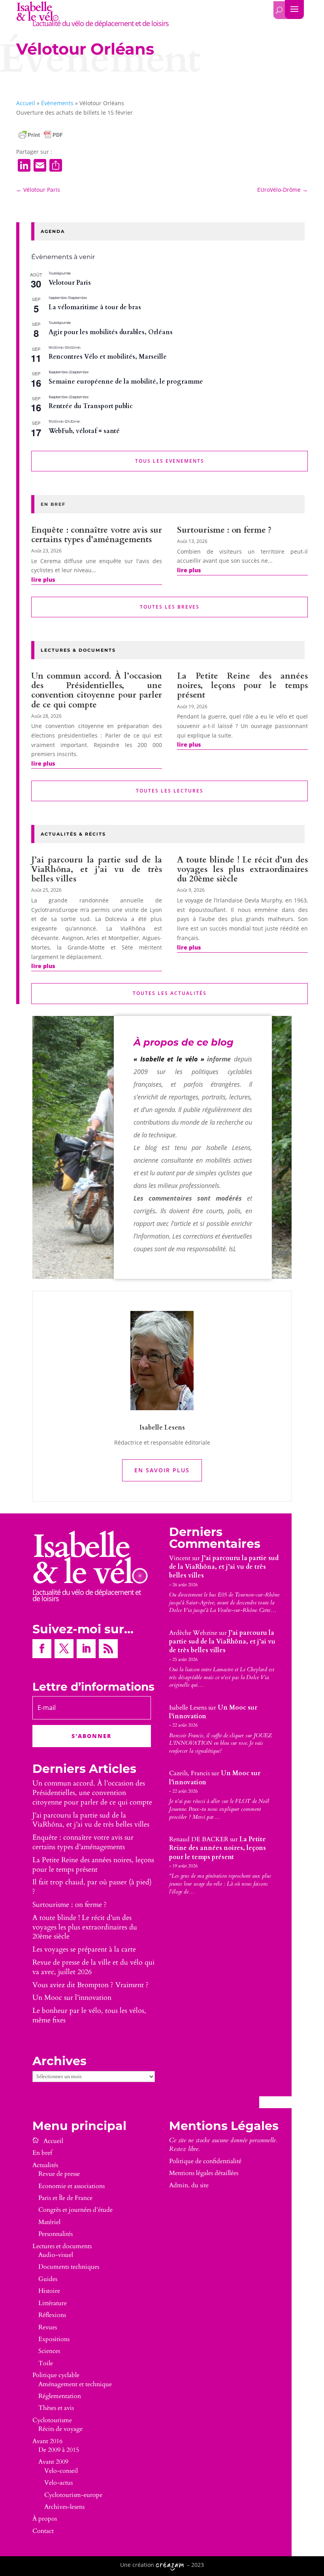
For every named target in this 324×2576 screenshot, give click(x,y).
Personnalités (56, 2234)
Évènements (57, 103)
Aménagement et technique (75, 2384)
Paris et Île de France (65, 2198)
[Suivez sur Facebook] (42, 1649)
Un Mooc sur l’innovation (72, 1998)
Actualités (45, 2165)
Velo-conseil (61, 2471)
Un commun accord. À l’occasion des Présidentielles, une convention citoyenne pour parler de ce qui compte (97, 690)
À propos (45, 2519)
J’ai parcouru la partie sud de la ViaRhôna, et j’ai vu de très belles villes (97, 869)
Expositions (54, 2339)
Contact (43, 2531)
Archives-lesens (64, 2507)
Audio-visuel (56, 2255)
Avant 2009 (53, 2462)
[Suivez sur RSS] (108, 1649)
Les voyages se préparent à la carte (84, 1949)
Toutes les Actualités (170, 993)
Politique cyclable (56, 2375)
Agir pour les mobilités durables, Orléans (111, 332)
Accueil (26, 103)
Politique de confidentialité (205, 2161)
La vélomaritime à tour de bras (95, 307)
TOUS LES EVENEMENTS (170, 461)
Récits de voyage (60, 2429)
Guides (48, 2279)
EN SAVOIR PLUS (162, 1470)
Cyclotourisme (52, 2420)
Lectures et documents (62, 2246)
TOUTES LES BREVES (170, 607)
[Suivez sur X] (64, 1649)
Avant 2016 (47, 2441)
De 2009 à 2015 (59, 2450)
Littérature (53, 2303)
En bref (42, 2153)
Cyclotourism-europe (73, 2495)
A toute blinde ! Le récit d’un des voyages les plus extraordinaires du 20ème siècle (242, 869)
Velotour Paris (70, 283)
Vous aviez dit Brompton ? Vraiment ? (90, 1985)
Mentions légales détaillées (204, 2173)
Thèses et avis (56, 2408)
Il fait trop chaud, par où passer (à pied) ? (92, 1887)
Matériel (49, 2222)
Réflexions (52, 2315)
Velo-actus (58, 2483)
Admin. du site (189, 2185)
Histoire (49, 2291)
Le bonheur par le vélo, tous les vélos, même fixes (89, 2015)
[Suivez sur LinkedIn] (86, 1649)
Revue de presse (59, 2174)
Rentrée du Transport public (91, 406)
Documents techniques (69, 2267)
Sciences (49, 2351)
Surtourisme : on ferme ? (224, 530)
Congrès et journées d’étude (75, 2210)
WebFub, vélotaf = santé (84, 431)
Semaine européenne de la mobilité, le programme (126, 382)
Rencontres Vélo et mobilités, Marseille (108, 357)
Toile (46, 2363)
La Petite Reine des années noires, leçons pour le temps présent (242, 686)
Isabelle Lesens (188, 1708)
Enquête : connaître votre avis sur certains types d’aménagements (97, 535)
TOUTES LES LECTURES (170, 791)
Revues (48, 2327)
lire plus (43, 580)
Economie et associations (72, 2186)
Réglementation (60, 2396)
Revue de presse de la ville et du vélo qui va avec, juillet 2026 (93, 1967)
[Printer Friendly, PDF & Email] (41, 135)
